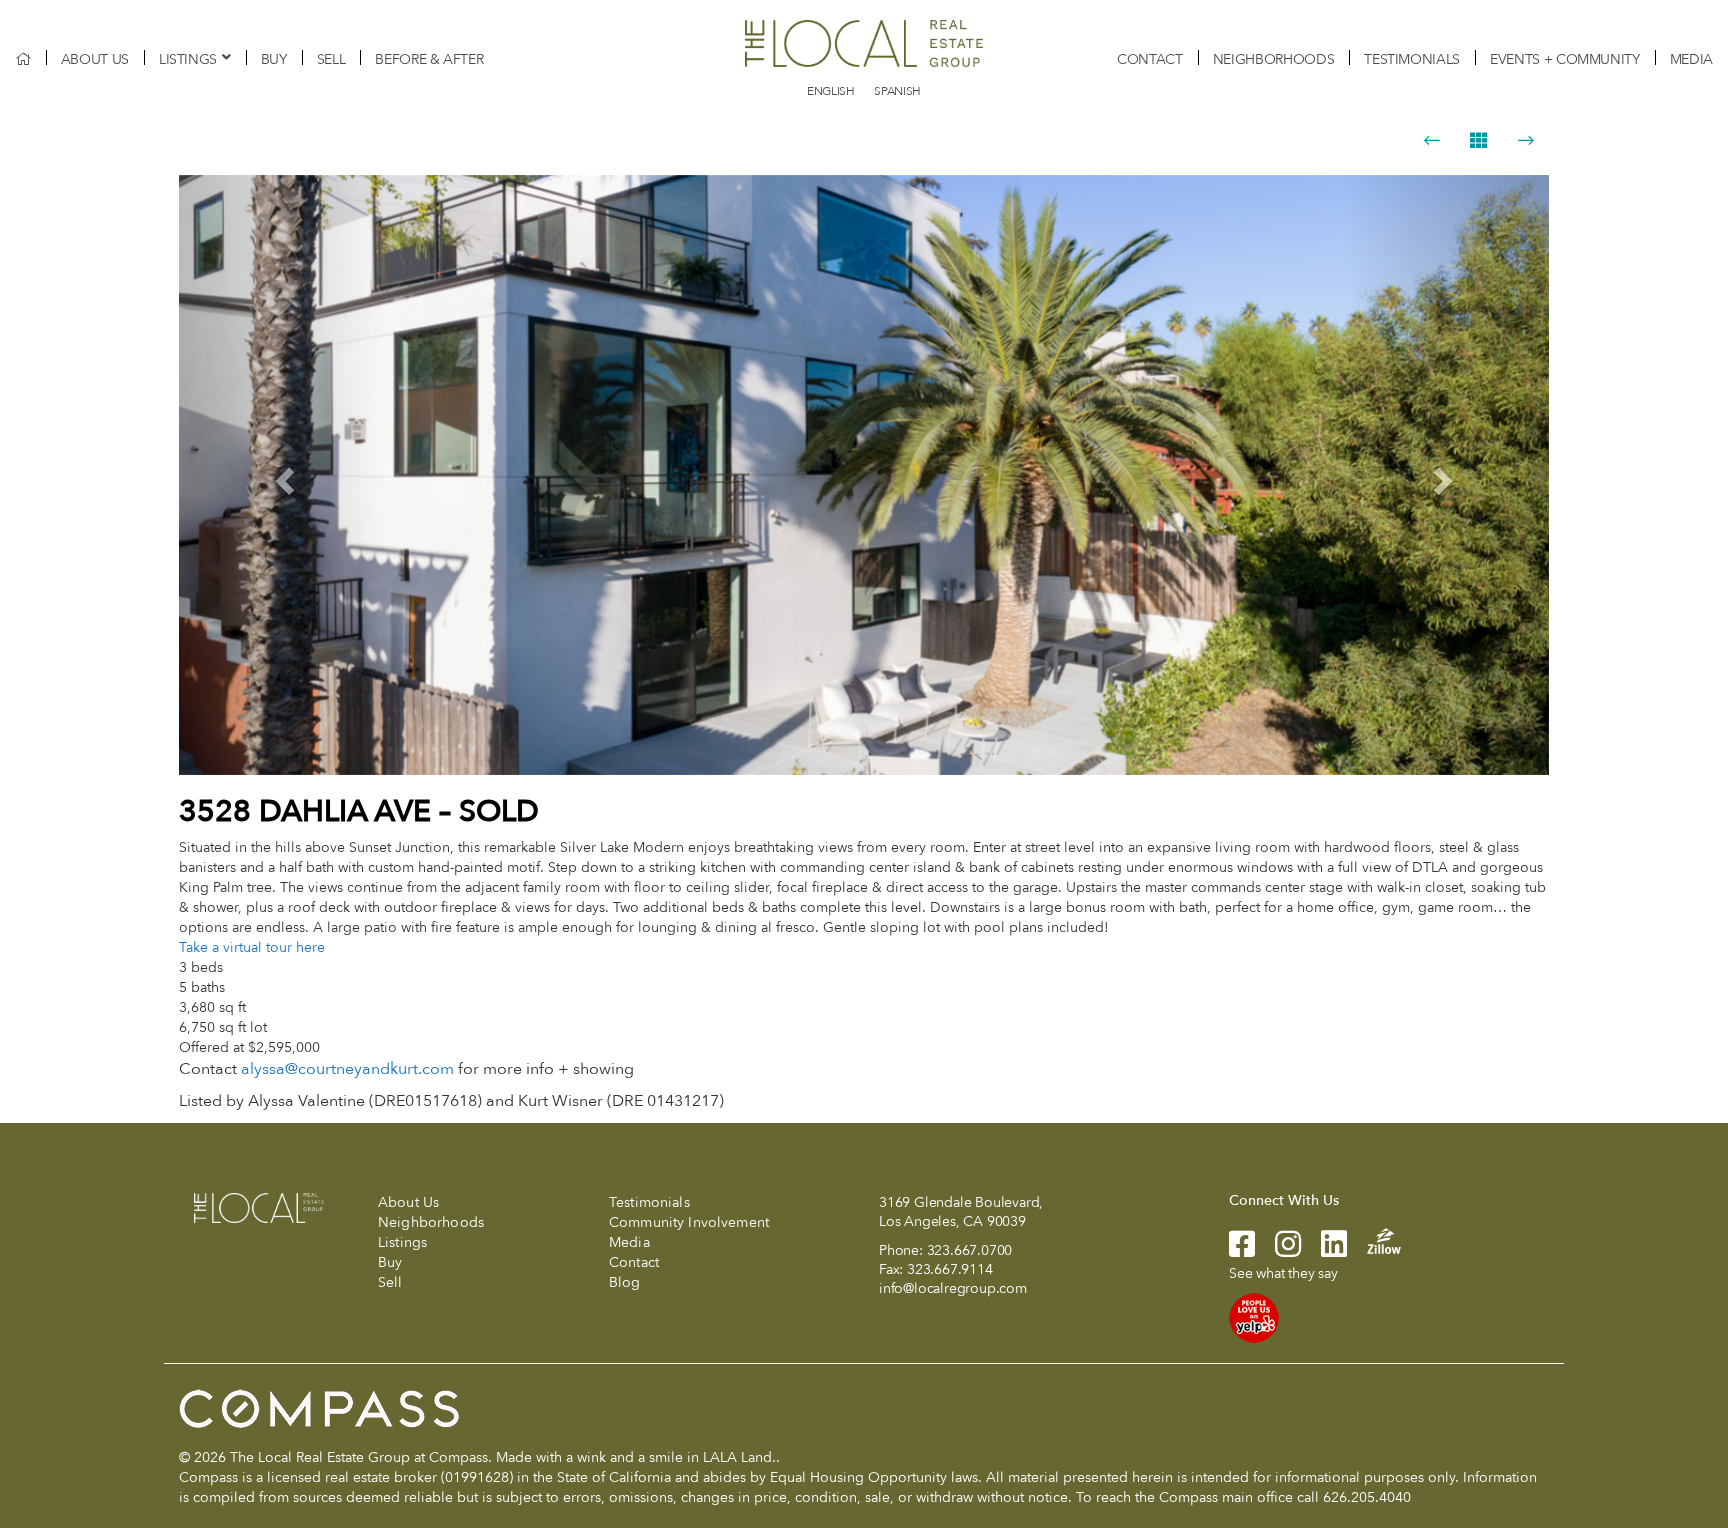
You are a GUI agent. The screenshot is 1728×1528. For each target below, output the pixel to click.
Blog (625, 1282)
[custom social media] (1374, 1240)
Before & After (429, 59)
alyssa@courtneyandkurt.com (347, 1069)
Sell (331, 59)
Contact (1150, 59)
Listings (188, 59)
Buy (274, 59)
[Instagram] (1278, 1250)
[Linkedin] (1324, 1250)
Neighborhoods (1273, 59)
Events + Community (1565, 59)
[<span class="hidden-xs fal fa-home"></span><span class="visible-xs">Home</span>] (23, 59)
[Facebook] (1242, 1250)
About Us (95, 59)
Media (1691, 59)
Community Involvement (689, 1222)
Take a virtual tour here (252, 947)
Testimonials (1412, 59)
